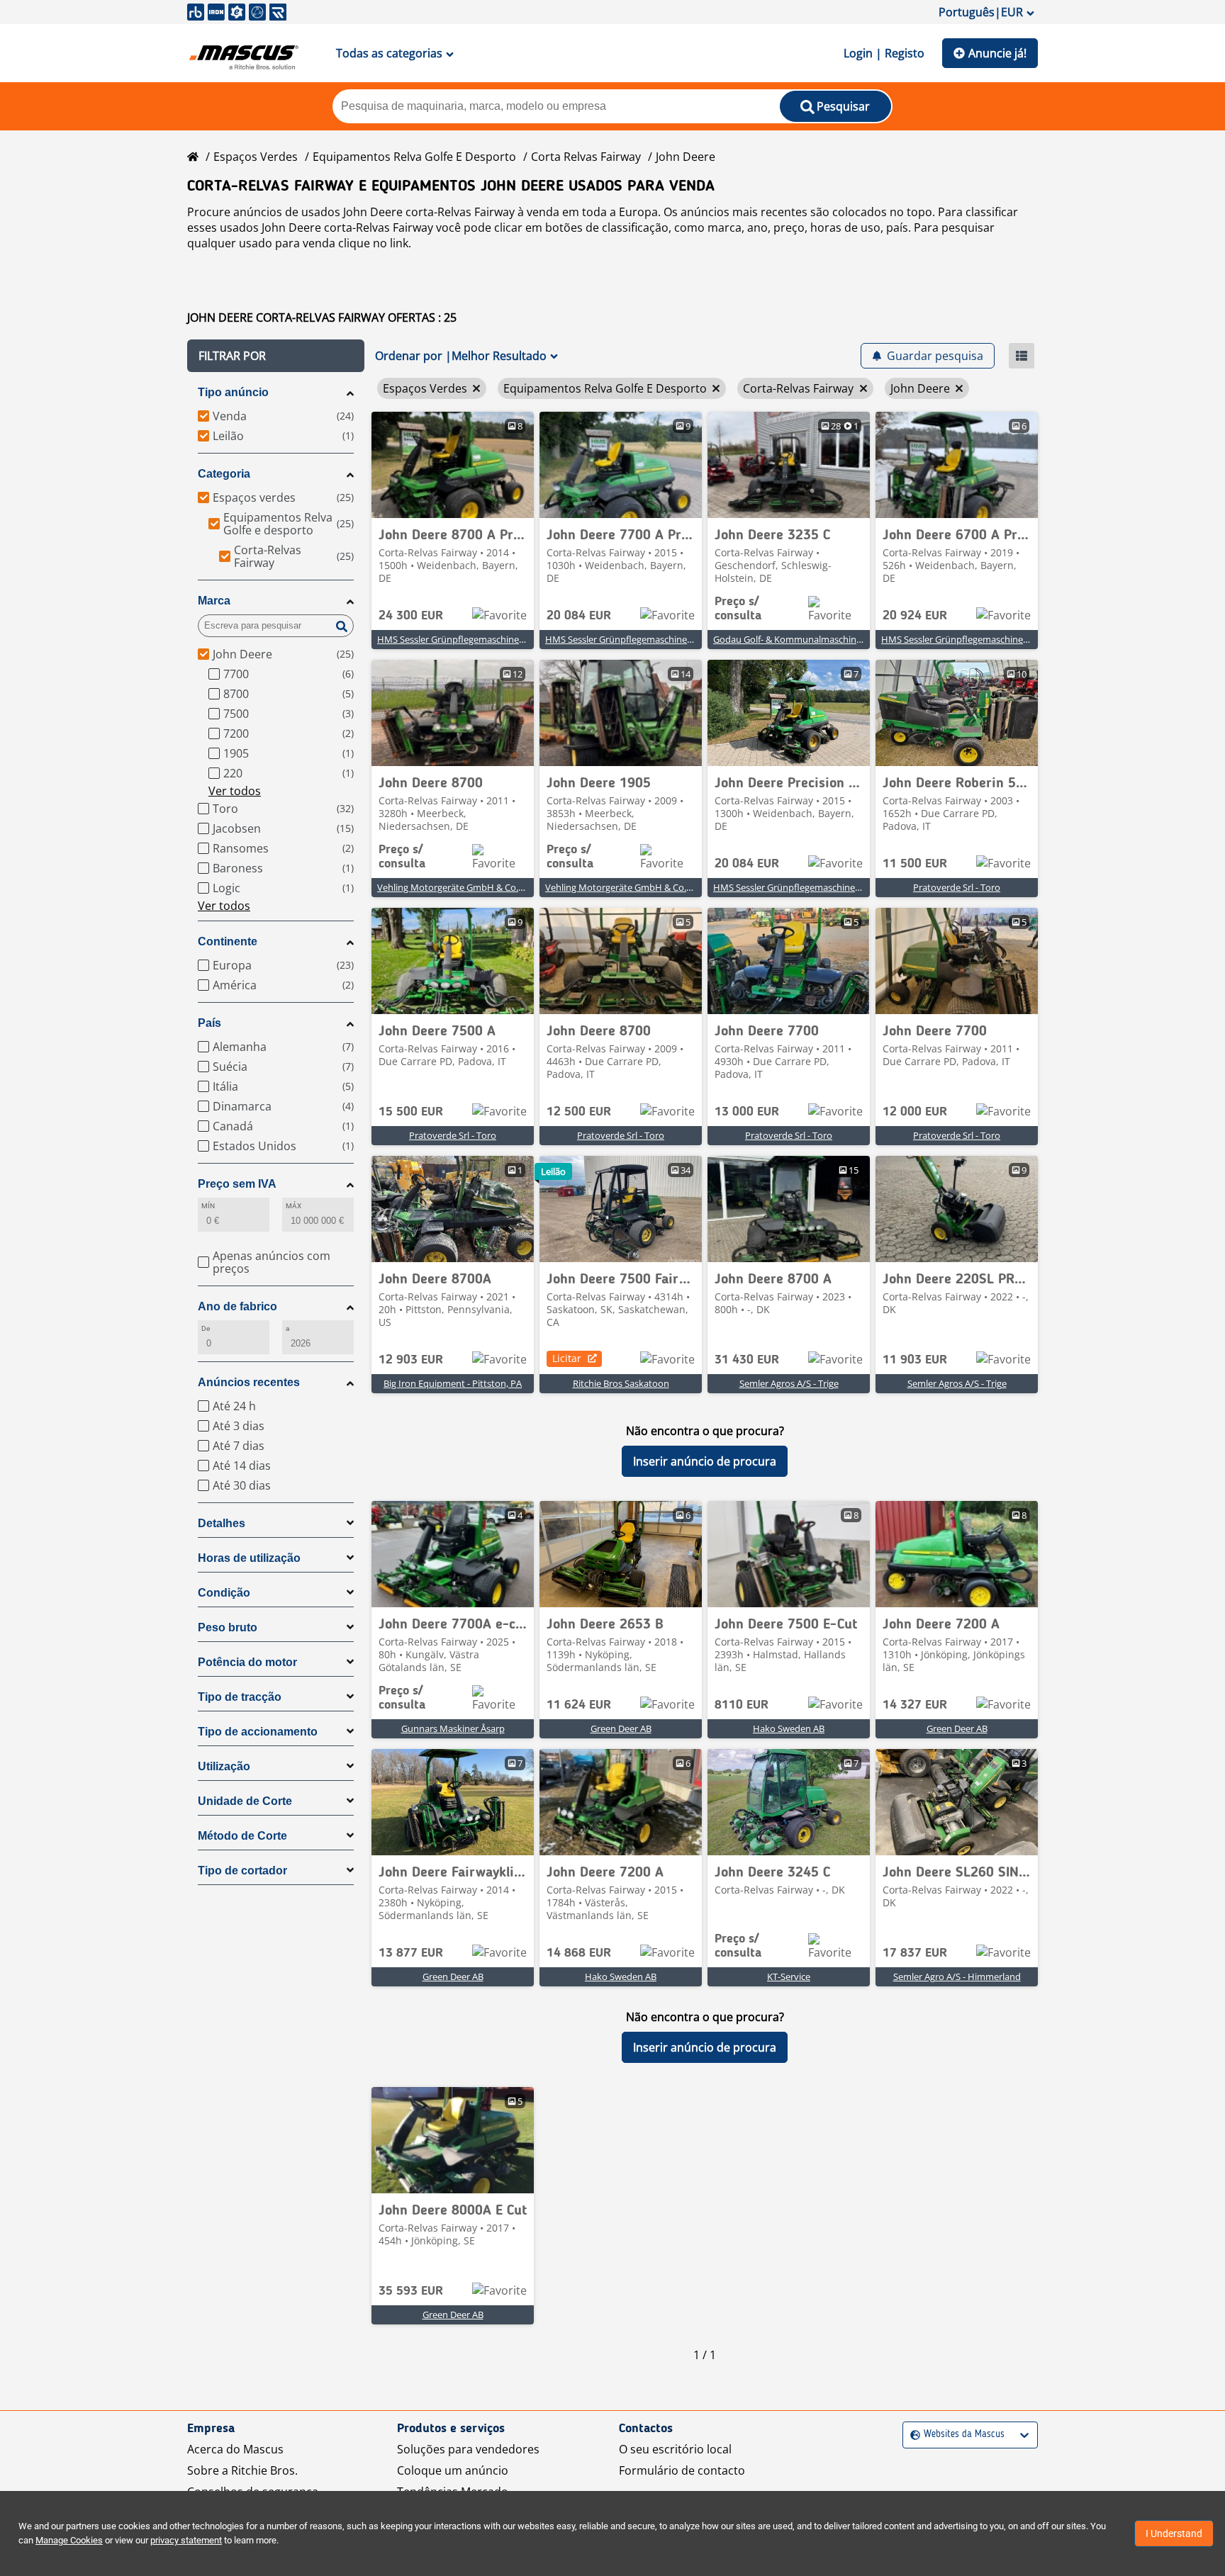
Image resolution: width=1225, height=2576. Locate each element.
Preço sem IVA (237, 1184)
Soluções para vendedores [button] (468, 2449)
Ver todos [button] (235, 791)
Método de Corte (242, 1836)
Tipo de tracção (240, 1697)
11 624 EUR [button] (579, 1705)
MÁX (293, 1206)
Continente (228, 941)
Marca (214, 601)
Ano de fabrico (237, 1306)
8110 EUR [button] (742, 1705)
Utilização (224, 1766)
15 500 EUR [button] (411, 1112)
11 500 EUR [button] (915, 864)
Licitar (567, 1358)
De (206, 1328)
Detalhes (222, 1523)
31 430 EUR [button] (747, 1360)
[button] (276, 356)
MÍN (208, 1206)
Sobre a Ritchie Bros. (242, 2470)
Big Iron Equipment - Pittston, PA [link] (453, 1383)
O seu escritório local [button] (675, 2449)
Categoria (224, 474)
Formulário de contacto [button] (682, 2470)
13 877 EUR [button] (411, 1953)
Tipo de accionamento (258, 1732)
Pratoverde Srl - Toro (957, 887)
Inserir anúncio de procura (705, 1461)
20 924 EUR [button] (915, 616)
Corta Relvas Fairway (586, 157)
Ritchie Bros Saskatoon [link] (621, 1383)
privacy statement (186, 2540)
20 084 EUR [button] (579, 616)
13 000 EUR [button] (747, 1112)
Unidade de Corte (245, 1801)
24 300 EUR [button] (411, 616)
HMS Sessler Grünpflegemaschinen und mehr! (474, 639)
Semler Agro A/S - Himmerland (957, 1976)
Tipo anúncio (233, 392)
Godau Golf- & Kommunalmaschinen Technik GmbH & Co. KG (841, 639)
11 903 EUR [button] (915, 1360)
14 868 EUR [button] (579, 1953)
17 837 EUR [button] (915, 1953)
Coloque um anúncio (453, 2470)
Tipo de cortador (242, 1871)
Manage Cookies (69, 2540)
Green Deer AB (621, 1728)
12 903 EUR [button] (411, 1360)
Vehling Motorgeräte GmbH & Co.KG (454, 887)
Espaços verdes (256, 157)
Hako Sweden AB (789, 1728)
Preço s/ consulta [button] (738, 609)
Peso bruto (228, 1627)
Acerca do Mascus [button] (235, 2449)
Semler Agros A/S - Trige (789, 1383)
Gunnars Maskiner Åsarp (453, 1728)
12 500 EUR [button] (579, 1112)
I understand (1174, 2533)
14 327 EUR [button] (915, 1705)
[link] (453, 465)
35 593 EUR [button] (411, 2291)
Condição (224, 1593)
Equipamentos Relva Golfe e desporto (414, 157)
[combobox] (912, 2435)
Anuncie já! (997, 53)
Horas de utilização (249, 1558)
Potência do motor (247, 1662)
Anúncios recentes (249, 1382)
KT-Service (789, 1976)
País (209, 1023)
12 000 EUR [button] (915, 1112)
